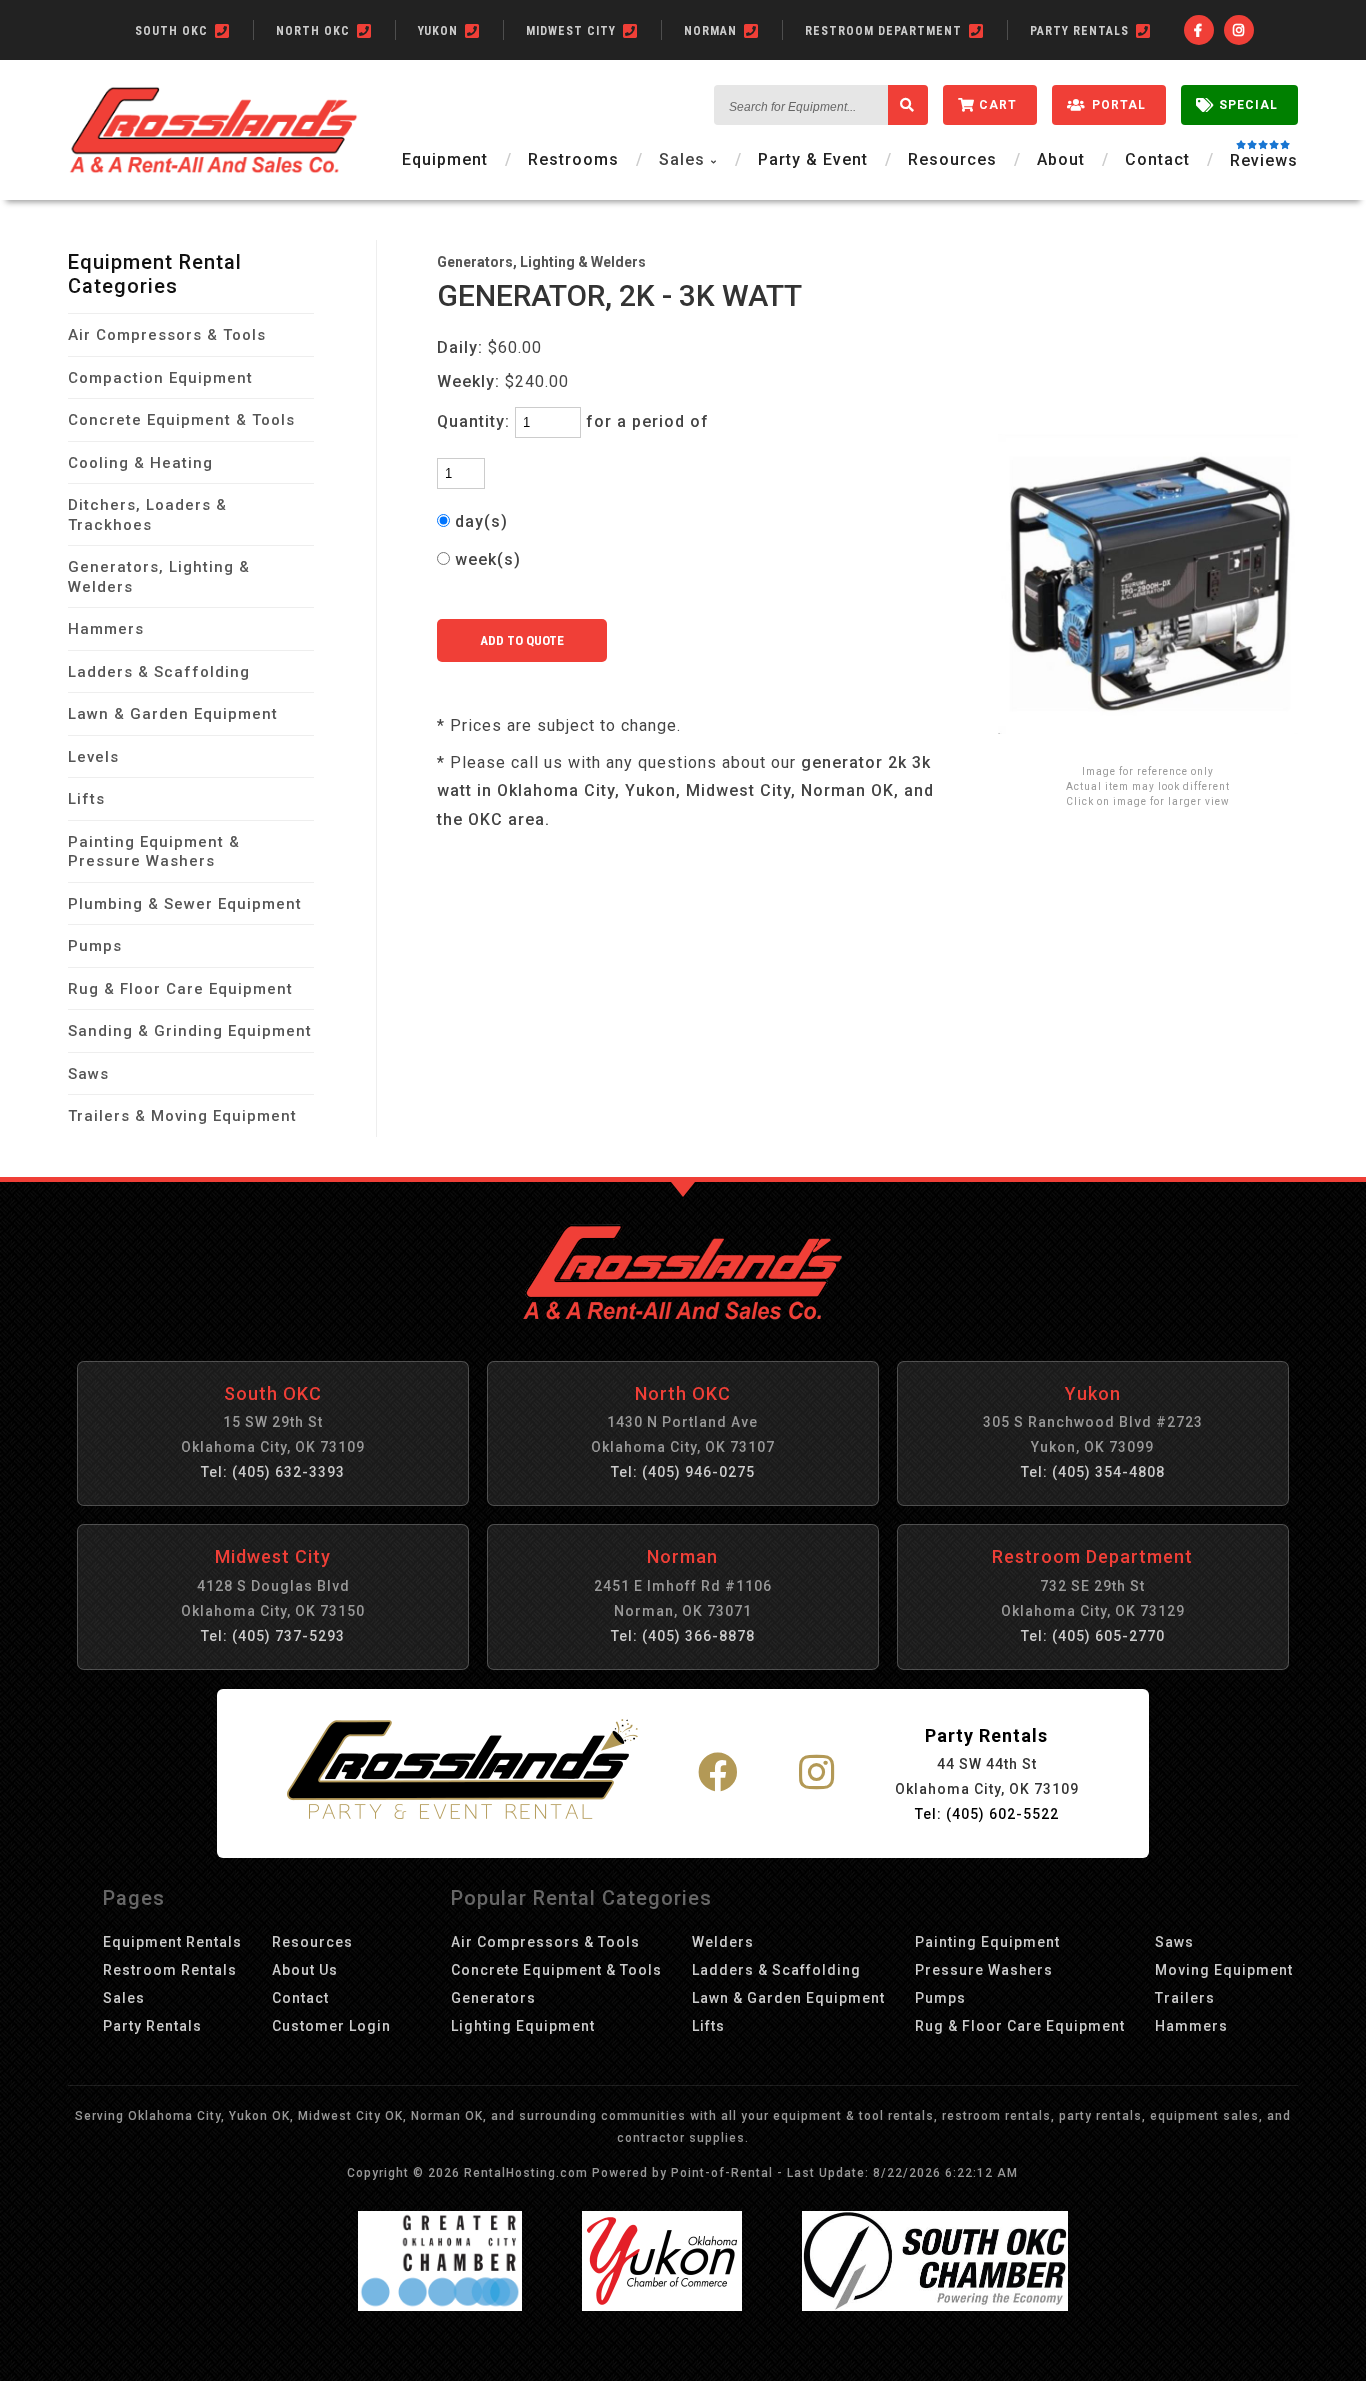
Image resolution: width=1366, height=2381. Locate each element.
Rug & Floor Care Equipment (180, 989)
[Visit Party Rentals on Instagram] (817, 1773)
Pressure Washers (984, 1970)
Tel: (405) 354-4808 (1093, 1472)
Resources (952, 159)
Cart (998, 105)
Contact (1157, 159)
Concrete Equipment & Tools (181, 420)
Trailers (1185, 1998)
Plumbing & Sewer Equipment (185, 904)
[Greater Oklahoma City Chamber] (440, 2306)
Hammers (106, 629)
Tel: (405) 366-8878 (683, 1636)
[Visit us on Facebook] (1199, 30)
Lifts (86, 799)
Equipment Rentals (172, 1942)
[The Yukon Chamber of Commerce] (662, 2306)
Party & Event (813, 159)
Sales (124, 1998)
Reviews (1264, 161)
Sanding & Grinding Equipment (190, 1031)
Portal (1119, 105)
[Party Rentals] (462, 1773)
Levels (93, 757)
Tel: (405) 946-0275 (683, 1472)
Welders (723, 1942)
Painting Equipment (987, 1942)
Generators (493, 1998)
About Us (305, 1970)
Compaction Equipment (160, 378)
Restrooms (573, 159)
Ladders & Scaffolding (159, 672)
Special (1248, 105)
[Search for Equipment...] (908, 105)
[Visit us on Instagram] (1239, 30)
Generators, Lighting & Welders (159, 577)
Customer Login (331, 2026)
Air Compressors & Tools (167, 335)
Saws (88, 1074)
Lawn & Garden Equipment (173, 714)
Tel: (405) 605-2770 (1093, 1636)
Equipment (445, 159)
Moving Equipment (1224, 1970)
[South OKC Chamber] (935, 2306)
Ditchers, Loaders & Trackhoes (147, 515)
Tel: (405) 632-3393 (273, 1472)
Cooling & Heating (140, 463)
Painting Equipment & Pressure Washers (154, 852)
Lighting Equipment (523, 2026)
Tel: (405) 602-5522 (987, 1814)
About (1061, 159)
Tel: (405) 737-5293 (273, 1636)
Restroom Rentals (170, 1970)
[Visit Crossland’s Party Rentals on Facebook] (718, 1773)
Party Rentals (152, 2026)
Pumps (95, 946)
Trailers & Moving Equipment (182, 1116)
